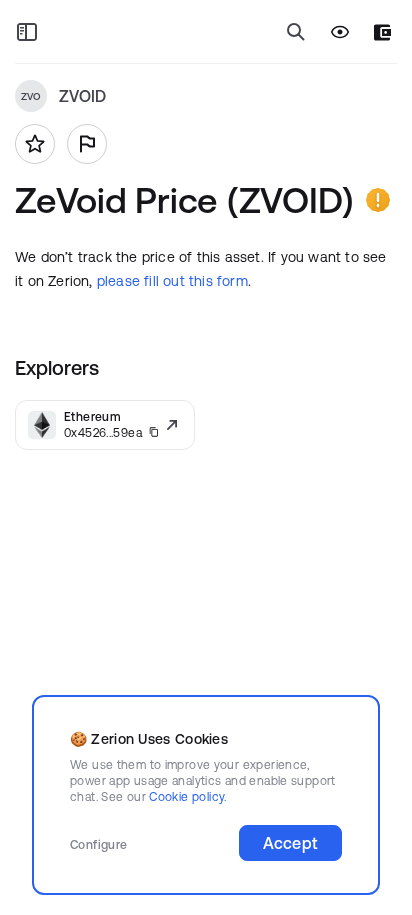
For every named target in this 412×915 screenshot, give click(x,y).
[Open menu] (27, 32)
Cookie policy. (187, 796)
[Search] (296, 32)
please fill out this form (172, 281)
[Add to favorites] (35, 144)
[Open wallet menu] (382, 32)
